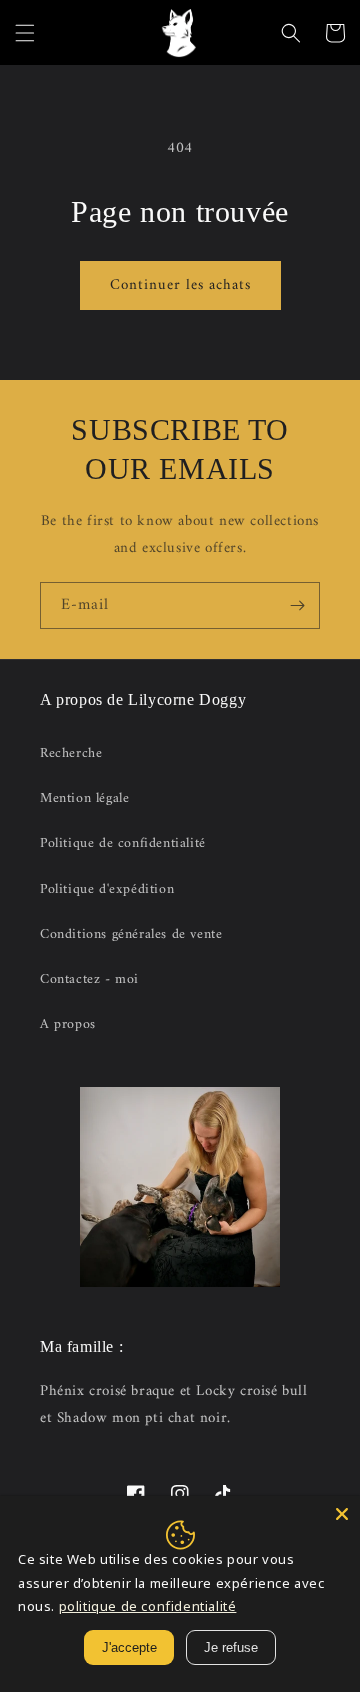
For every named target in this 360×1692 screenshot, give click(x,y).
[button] (25, 33)
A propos (68, 1024)
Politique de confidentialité (123, 843)
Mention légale (84, 798)
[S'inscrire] (297, 605)
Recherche (71, 753)
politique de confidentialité (148, 1606)
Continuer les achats (180, 285)
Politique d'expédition (107, 889)
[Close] (342, 1514)
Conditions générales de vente (131, 934)
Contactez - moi (89, 979)
